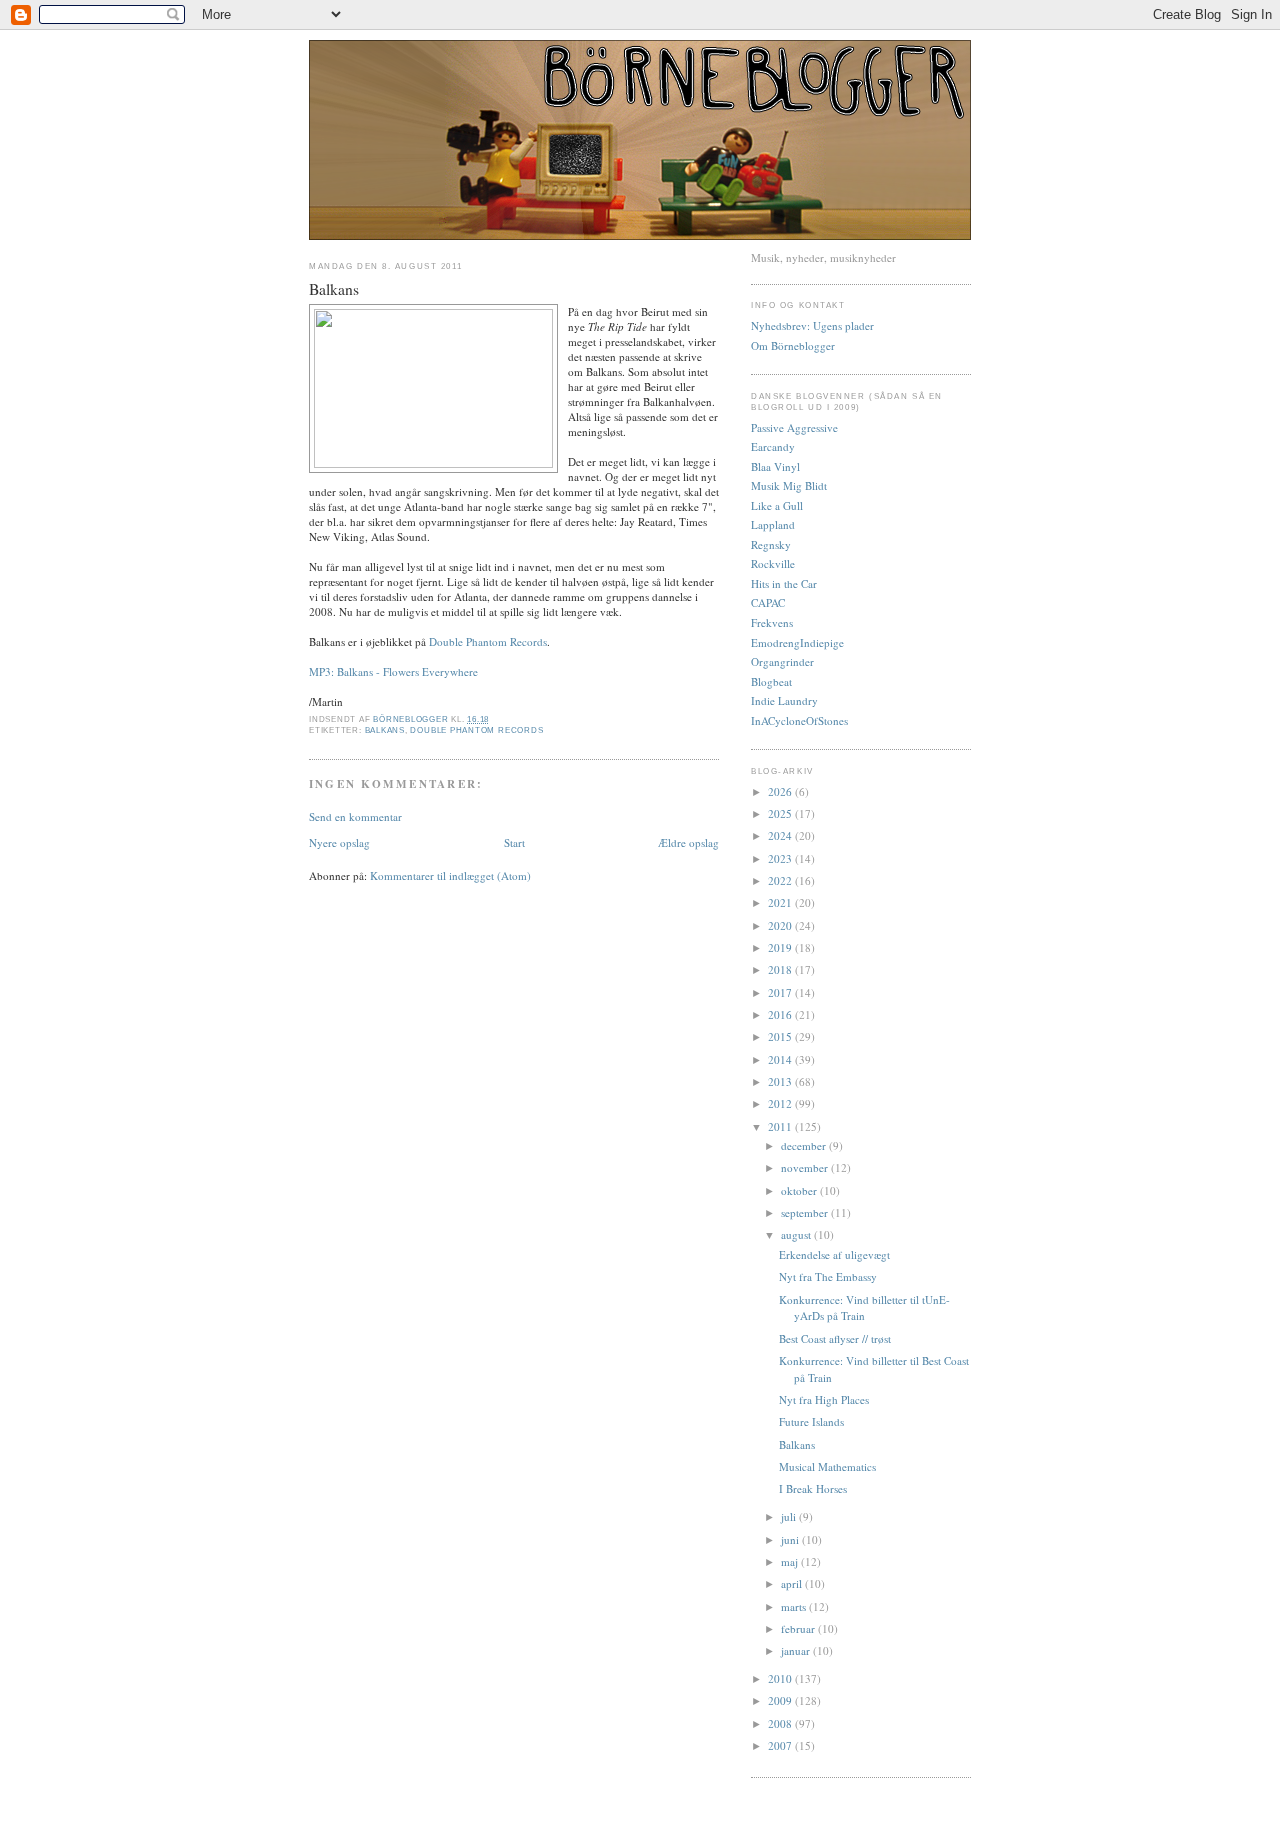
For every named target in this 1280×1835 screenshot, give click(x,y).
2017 (781, 992)
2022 (781, 880)
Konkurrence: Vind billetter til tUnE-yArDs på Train (864, 1308)
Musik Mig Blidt (789, 485)
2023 (781, 858)
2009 (781, 1700)
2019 (781, 947)
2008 (781, 1723)
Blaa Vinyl (775, 466)
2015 (781, 1036)
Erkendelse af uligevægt (834, 1254)
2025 (781, 813)
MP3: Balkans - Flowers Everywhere (393, 671)
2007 (781, 1745)
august (797, 1234)
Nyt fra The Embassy (828, 1276)
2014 (781, 1059)
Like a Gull (777, 505)
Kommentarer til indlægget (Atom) (450, 875)
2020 (781, 925)
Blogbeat (771, 681)
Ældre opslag (688, 842)
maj (791, 1561)
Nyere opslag (339, 842)
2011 (781, 1126)
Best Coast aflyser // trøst (835, 1338)
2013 (781, 1081)
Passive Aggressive (794, 427)
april (793, 1583)
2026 (781, 791)
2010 (781, 1678)
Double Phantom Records (488, 641)
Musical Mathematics (827, 1466)
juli (790, 1516)
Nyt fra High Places (824, 1399)
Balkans (385, 730)
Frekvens (772, 622)
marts (795, 1606)
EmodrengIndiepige (797, 642)
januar (797, 1650)
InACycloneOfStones (799, 720)
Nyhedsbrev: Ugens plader (812, 325)
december (805, 1145)
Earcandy (773, 446)
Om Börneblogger (793, 345)
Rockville (773, 563)
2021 (781, 902)
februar (799, 1628)
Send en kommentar (355, 816)
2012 (781, 1103)
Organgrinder (782, 661)
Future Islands (811, 1421)
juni (791, 1539)
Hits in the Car (784, 583)
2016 (781, 1014)
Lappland (773, 524)
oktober (800, 1190)
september (806, 1212)
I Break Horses (813, 1488)
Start (514, 842)
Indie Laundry (784, 700)
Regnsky (771, 544)
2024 (781, 835)
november (806, 1167)
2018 (781, 969)
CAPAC (768, 602)
